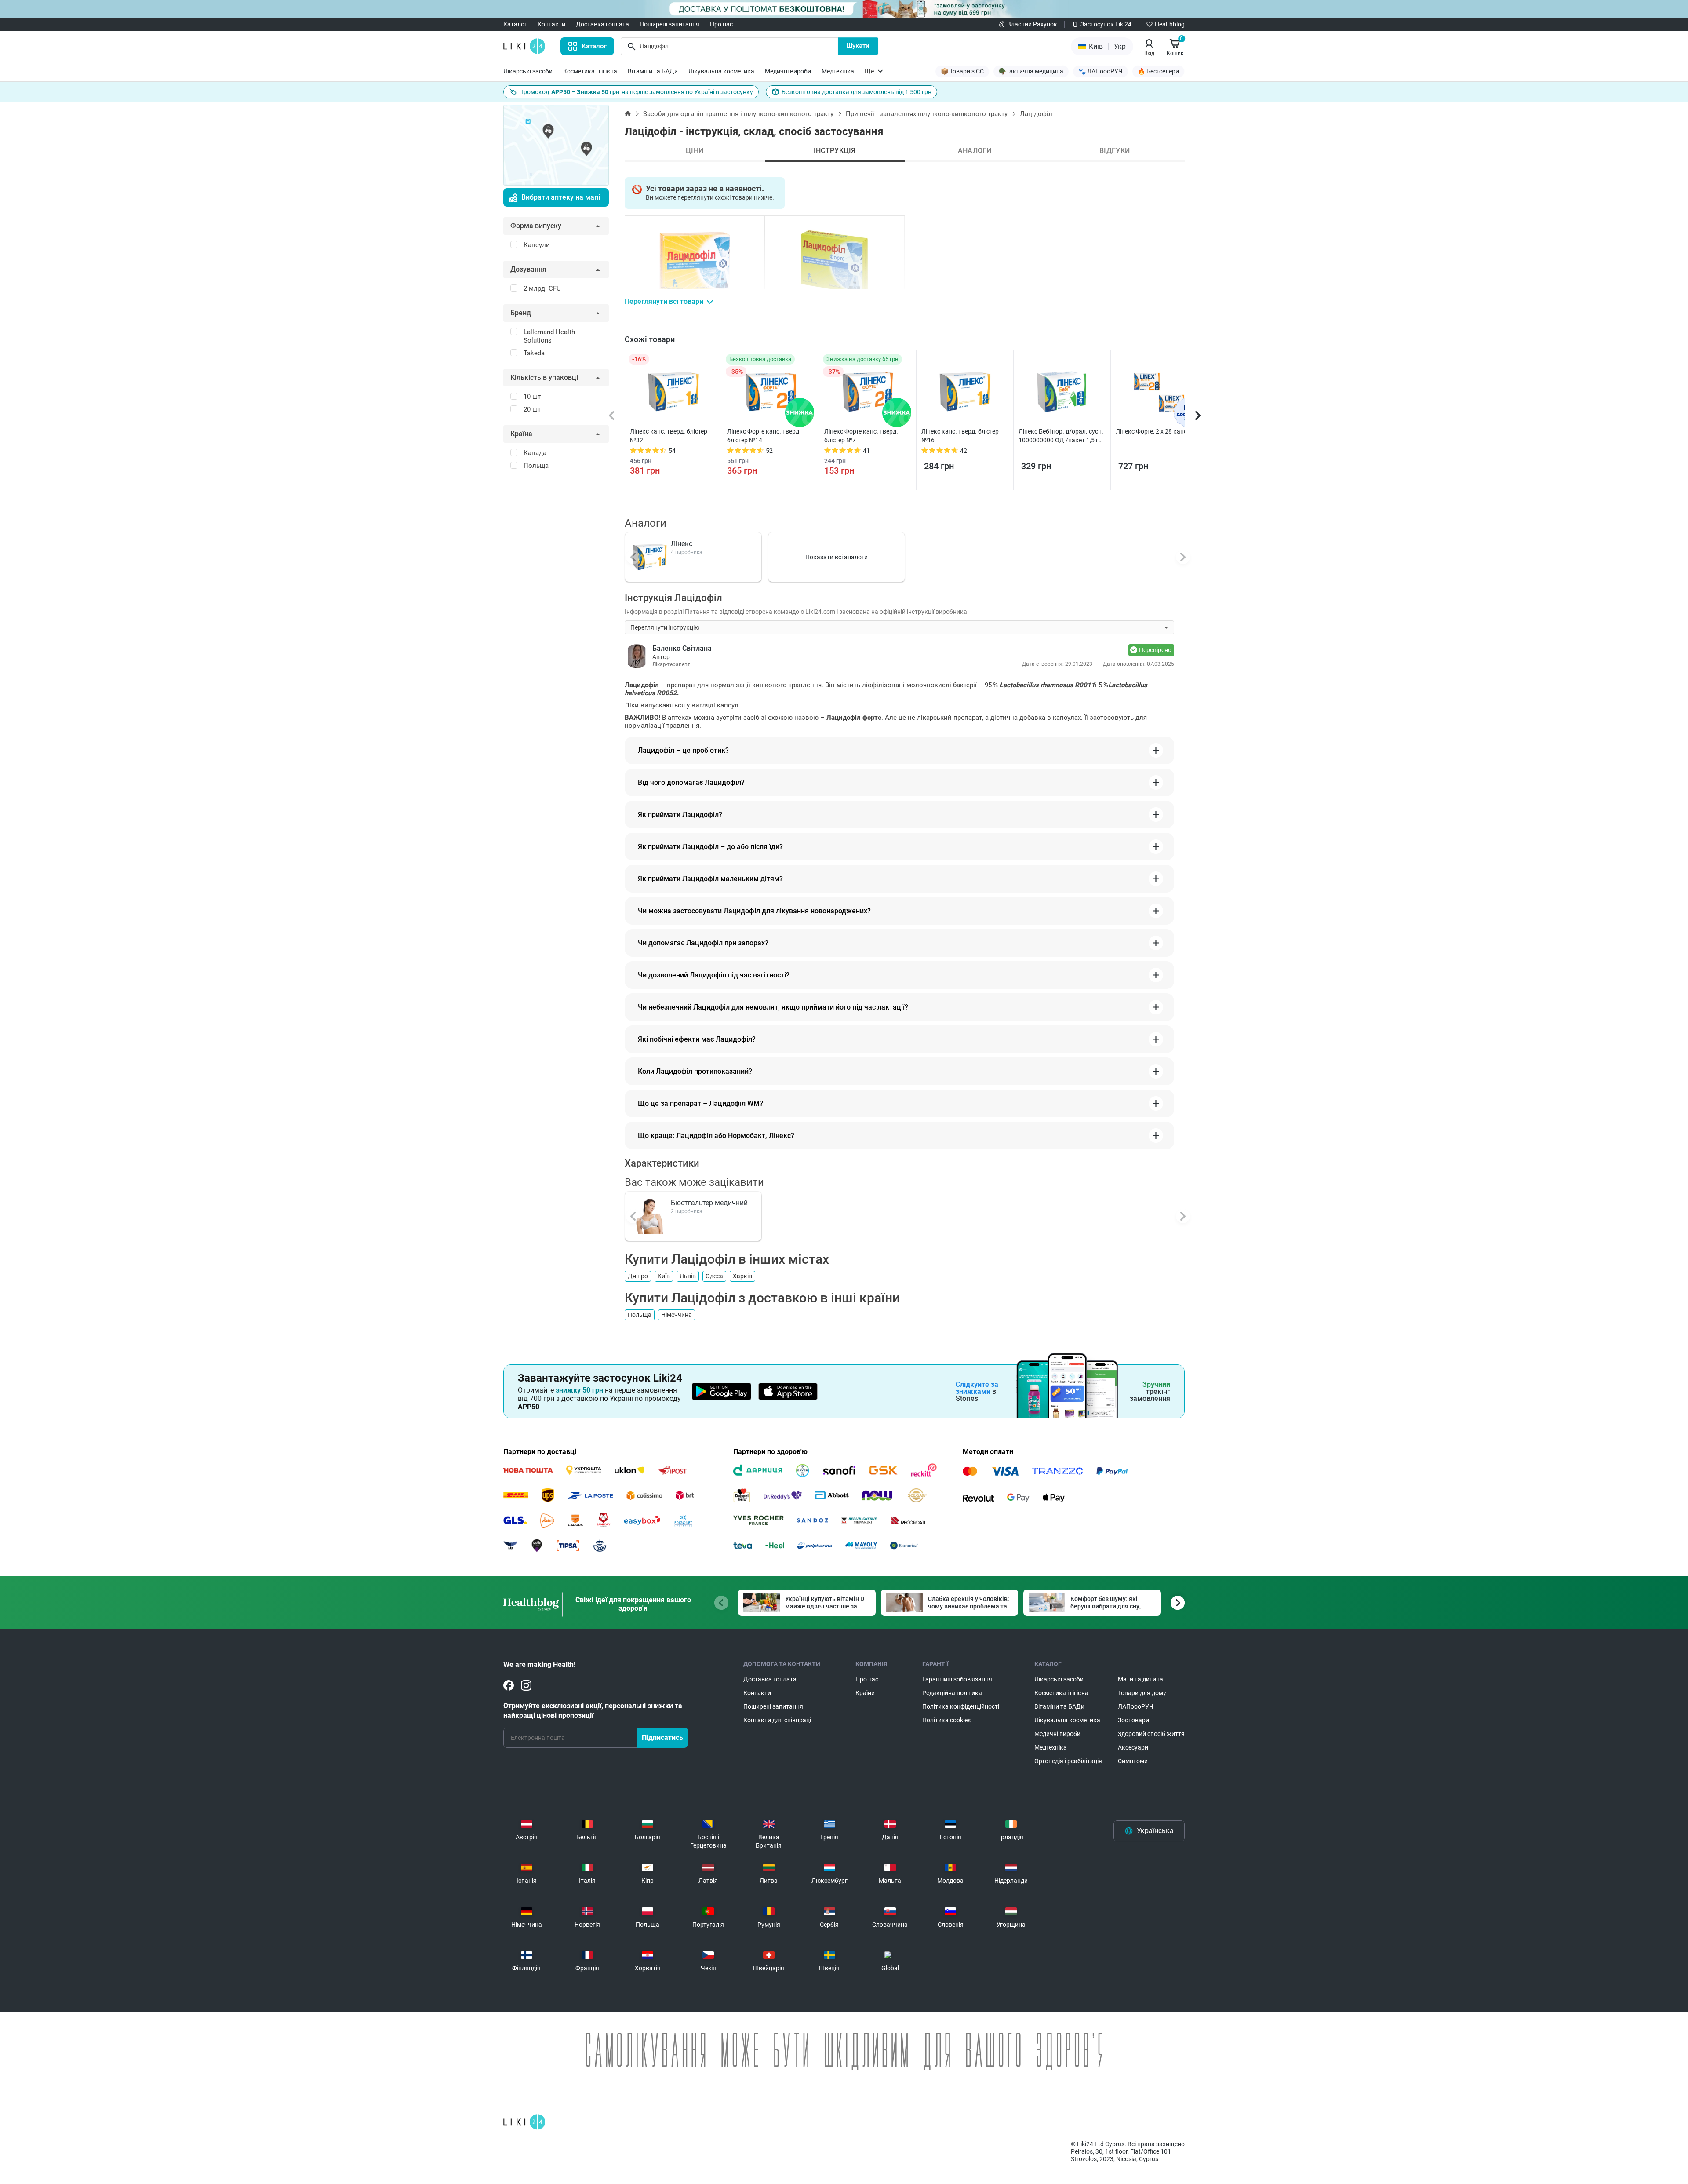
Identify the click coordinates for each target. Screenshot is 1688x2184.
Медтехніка (838, 71)
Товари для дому (1142, 1693)
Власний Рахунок (1032, 24)
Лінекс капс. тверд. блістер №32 (669, 436)
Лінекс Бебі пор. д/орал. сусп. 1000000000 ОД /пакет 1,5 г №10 (1061, 436)
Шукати (858, 46)
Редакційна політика (952, 1693)
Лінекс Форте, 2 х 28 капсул (1155, 431)
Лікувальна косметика (721, 71)
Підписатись (662, 1737)
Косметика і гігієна (590, 71)
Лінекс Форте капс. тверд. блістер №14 (764, 436)
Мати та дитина (1140, 1679)
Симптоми (1133, 1761)
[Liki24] (524, 2122)
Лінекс (682, 544)
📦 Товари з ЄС (962, 71)
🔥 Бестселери (1158, 71)
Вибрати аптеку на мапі (561, 197)
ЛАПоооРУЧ (1136, 1706)
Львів (688, 1276)
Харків (742, 1276)
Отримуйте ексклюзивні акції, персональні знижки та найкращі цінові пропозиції (593, 1711)
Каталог (515, 24)
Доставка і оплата (602, 24)
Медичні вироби (788, 71)
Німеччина (677, 1315)
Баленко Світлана (682, 648)
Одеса (714, 1276)
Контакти (551, 24)
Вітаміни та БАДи (653, 71)
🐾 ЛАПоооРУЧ (1100, 71)
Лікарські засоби (528, 71)
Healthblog (1170, 24)
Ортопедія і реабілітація (1068, 1761)
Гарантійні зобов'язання (957, 1679)
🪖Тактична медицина (1031, 71)
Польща (640, 1315)
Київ (664, 1276)
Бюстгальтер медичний (709, 1203)
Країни (865, 1693)
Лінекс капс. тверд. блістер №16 (960, 436)
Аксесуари (1133, 1747)
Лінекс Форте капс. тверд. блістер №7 (861, 436)
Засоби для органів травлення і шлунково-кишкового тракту (738, 114)
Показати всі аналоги (837, 557)
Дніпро (638, 1276)
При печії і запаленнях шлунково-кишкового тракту (927, 114)
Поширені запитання (669, 24)
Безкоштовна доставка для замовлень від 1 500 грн (857, 92)
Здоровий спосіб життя (1151, 1734)
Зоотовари (1133, 1720)
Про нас (721, 24)
